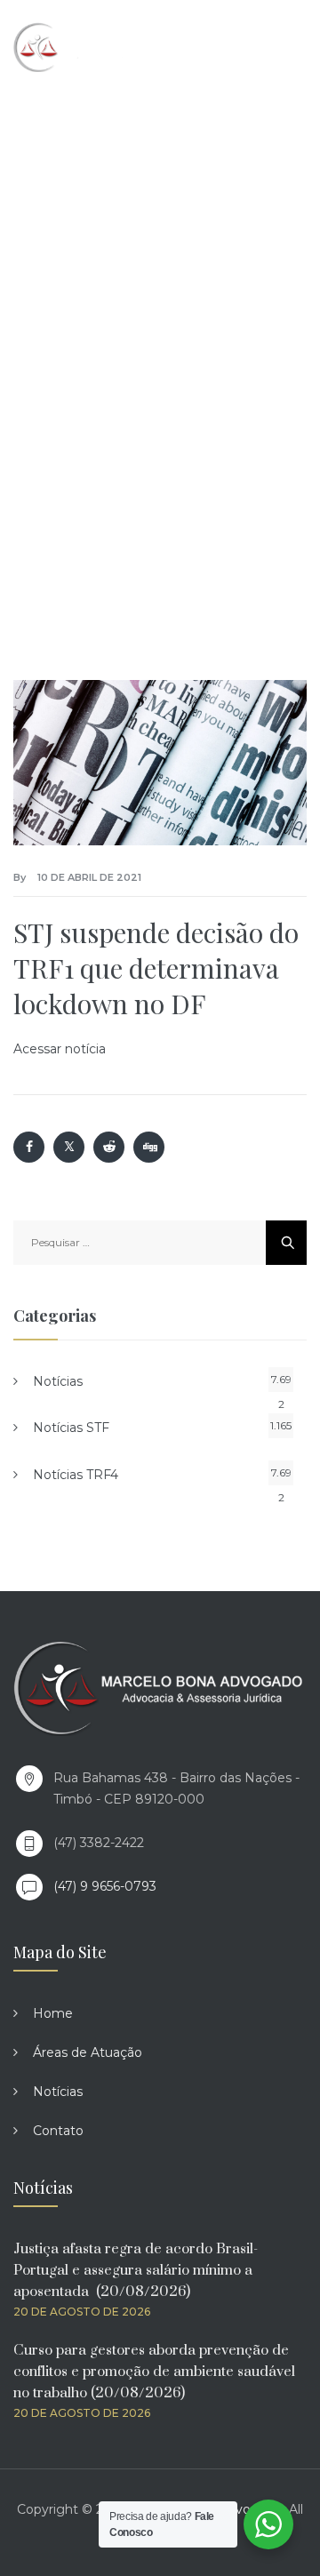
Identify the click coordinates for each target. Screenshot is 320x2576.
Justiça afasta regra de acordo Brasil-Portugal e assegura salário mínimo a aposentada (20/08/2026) (136, 2270)
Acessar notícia (60, 1049)
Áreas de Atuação (88, 2052)
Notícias (58, 1381)
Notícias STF (71, 1428)
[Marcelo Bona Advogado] (90, 47)
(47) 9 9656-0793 (105, 1886)
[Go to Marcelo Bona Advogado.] (35, 318)
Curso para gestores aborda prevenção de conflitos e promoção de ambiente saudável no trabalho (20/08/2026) (154, 2372)
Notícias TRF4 (76, 1475)
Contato (58, 2131)
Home (53, 2013)
